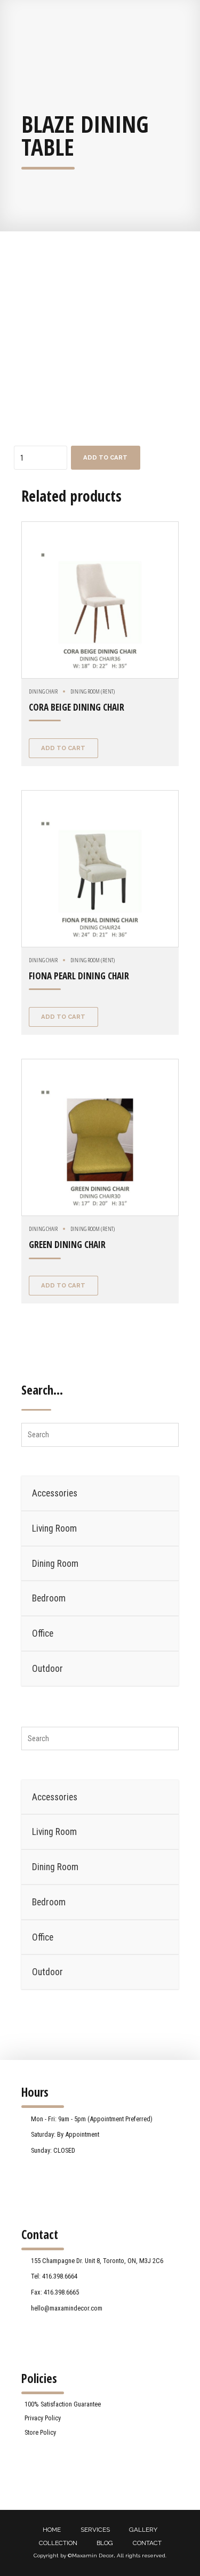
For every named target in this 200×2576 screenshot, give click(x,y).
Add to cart (105, 457)
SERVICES (95, 2530)
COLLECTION (58, 2543)
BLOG (105, 2543)
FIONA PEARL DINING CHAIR (79, 976)
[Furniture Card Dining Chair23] (100, 1137)
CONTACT (147, 2543)
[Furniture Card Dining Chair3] (100, 869)
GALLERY (143, 2530)
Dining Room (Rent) (93, 691)
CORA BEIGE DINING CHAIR (77, 707)
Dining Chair (43, 691)
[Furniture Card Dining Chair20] (100, 600)
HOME (52, 2530)
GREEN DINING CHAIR (67, 1245)
